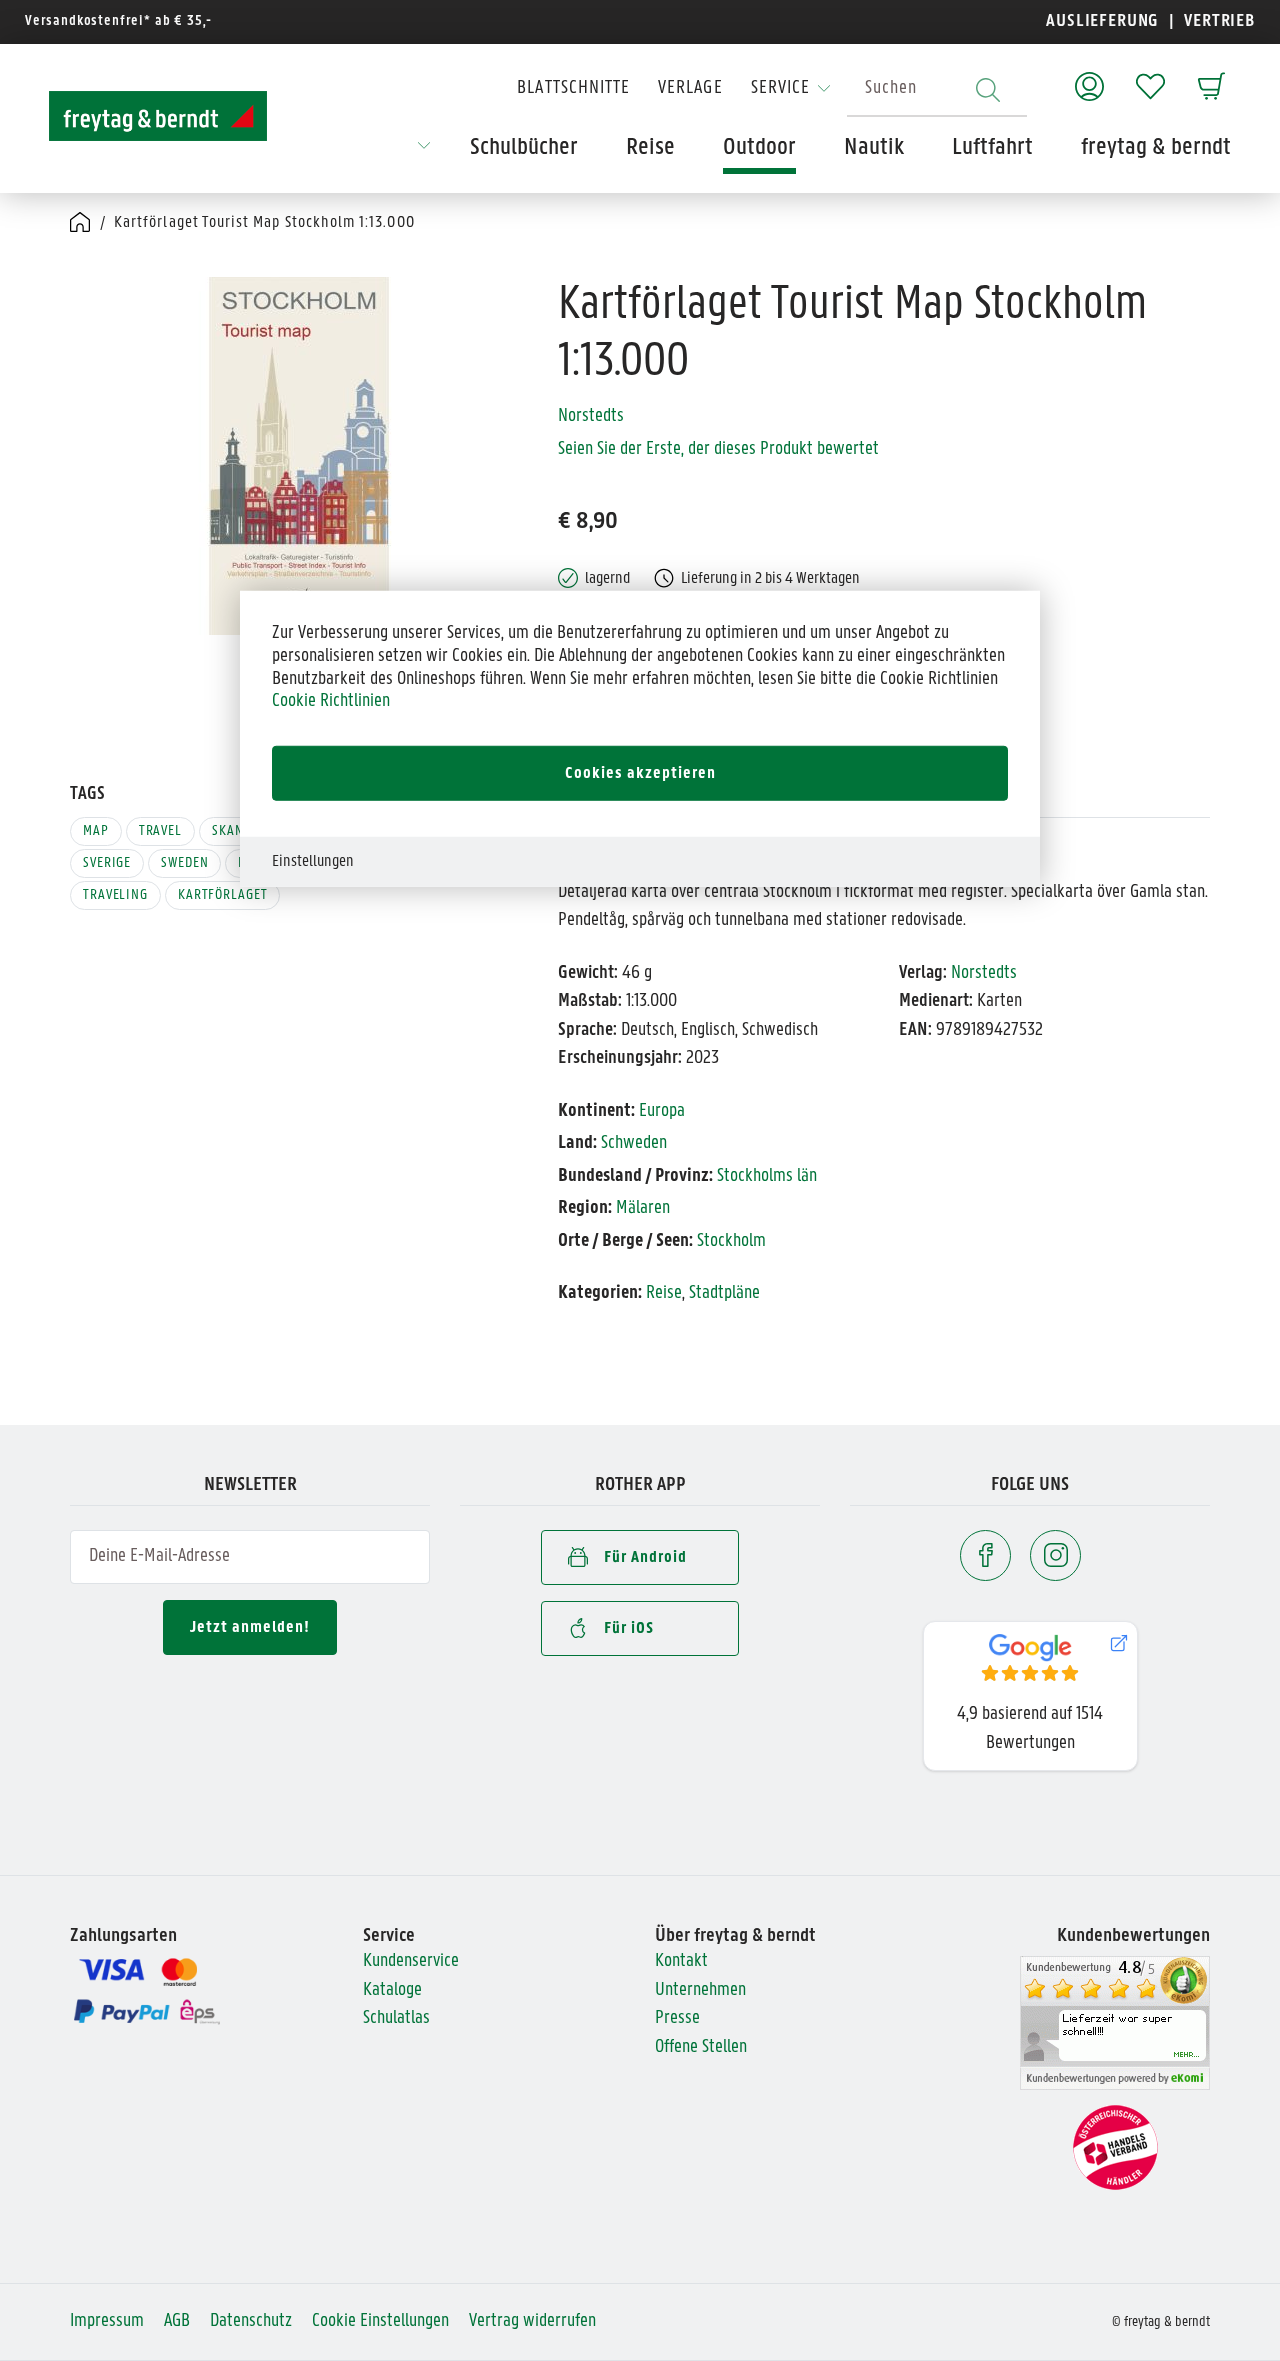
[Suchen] (988, 89)
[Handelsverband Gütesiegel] (1115, 2148)
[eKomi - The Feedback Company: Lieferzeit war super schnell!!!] (1115, 2023)
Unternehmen (700, 1990)
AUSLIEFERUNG (1102, 21)
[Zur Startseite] (158, 116)
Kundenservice (411, 1961)
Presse (677, 2018)
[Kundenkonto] (1089, 76)
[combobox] (937, 89)
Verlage (690, 88)
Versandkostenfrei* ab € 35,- (118, 21)
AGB (177, 2321)
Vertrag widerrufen (532, 2321)
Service (780, 88)
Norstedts (591, 416)
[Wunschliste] (1150, 76)
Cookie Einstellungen (380, 2321)
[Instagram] (1055, 1555)
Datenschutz (251, 2321)
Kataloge (392, 1990)
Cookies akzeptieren (640, 772)
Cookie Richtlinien (331, 701)
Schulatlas (396, 2018)
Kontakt (681, 1961)
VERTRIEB (1217, 21)
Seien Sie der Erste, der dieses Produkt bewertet (718, 449)
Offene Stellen (701, 2047)
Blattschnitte (573, 88)
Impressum (107, 2321)
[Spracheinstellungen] (424, 152)
